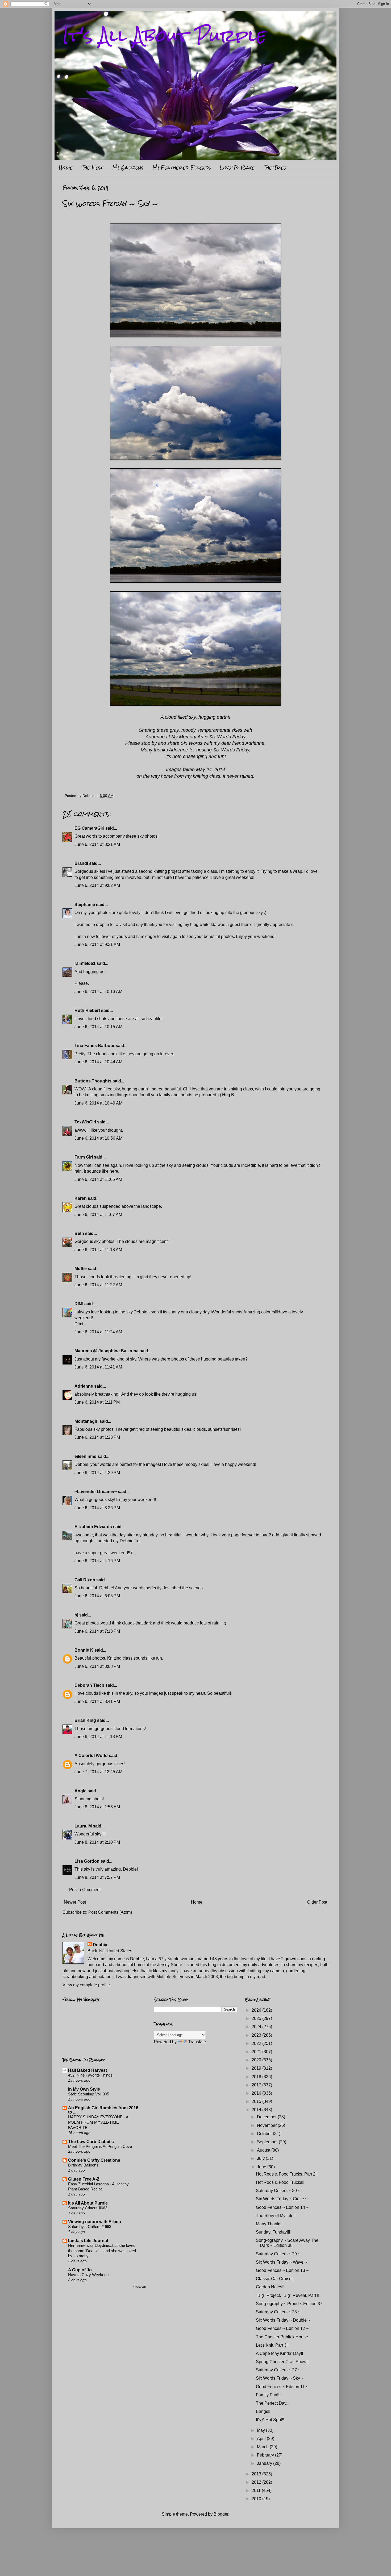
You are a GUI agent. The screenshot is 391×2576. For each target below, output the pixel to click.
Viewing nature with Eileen (95, 2222)
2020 (257, 2060)
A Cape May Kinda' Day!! (279, 2353)
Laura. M (83, 1826)
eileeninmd (86, 1456)
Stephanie (85, 905)
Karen (81, 1198)
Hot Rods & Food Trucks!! (280, 2182)
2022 (257, 2043)
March (263, 2447)
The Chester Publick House (282, 2337)
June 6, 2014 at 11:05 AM (98, 1179)
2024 (257, 2027)
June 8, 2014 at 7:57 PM (97, 1877)
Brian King (85, 1720)
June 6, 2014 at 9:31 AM (97, 944)
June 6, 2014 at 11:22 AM (98, 1285)
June (262, 2167)
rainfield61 (85, 963)
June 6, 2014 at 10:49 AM (98, 1103)
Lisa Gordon (87, 1861)
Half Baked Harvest (88, 2070)
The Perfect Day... (273, 2403)
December (267, 2117)
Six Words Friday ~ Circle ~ (282, 2199)
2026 (257, 2010)
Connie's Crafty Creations (94, 2160)
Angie (80, 1791)
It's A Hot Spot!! (270, 2420)
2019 (257, 2068)
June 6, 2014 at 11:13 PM (98, 1737)
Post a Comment (85, 1890)
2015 (257, 2101)
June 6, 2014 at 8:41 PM (97, 1702)
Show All (140, 2287)
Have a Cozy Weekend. (89, 2275)
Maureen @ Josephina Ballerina (107, 1351)
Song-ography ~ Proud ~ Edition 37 (289, 2304)
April (262, 2439)
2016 (257, 2093)
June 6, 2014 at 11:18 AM (98, 1250)
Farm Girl (84, 1157)
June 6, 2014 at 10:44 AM (98, 1062)
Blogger (221, 2514)
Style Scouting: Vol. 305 (89, 2094)
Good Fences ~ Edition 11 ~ (282, 2387)
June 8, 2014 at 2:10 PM (97, 1842)
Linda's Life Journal (88, 2241)
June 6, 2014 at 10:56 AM (98, 1138)
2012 (257, 2482)
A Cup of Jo (80, 2270)
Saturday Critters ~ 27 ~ (278, 2370)
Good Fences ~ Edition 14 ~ (282, 2207)
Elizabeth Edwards (93, 1527)
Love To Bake (237, 168)
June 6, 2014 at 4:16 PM (97, 1561)
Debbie (100, 1945)
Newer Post (75, 1902)
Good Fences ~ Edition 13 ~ (282, 2270)
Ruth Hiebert (87, 1010)
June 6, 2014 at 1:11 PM (97, 1402)
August (264, 2150)
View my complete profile (86, 1985)
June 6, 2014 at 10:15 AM (98, 1027)
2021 (257, 2052)
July (261, 2158)
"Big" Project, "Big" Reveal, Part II (288, 2295)
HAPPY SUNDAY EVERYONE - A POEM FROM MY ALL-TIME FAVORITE (98, 2122)
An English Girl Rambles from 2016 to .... (103, 2110)
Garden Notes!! (270, 2287)
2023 (257, 2035)
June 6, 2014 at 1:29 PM (97, 1473)
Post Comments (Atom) (110, 1912)
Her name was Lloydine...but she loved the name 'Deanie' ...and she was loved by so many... (102, 2251)
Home (66, 168)
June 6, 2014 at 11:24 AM (98, 1332)
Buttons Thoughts (93, 1081)
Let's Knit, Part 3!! (272, 2345)
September (268, 2142)
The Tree (275, 168)
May (261, 2430)
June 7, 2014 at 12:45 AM (98, 1772)
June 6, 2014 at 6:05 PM (97, 1596)
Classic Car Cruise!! (275, 2279)
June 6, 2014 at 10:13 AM (98, 992)
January (265, 2463)
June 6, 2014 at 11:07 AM (98, 1215)
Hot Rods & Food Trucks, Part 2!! (287, 2174)
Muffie (81, 1269)
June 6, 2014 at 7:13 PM (97, 1631)
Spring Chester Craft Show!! (282, 2362)
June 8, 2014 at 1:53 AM (97, 1807)
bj (77, 1615)
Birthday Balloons (83, 2165)
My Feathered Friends (182, 168)
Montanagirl (86, 1421)
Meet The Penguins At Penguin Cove (100, 2146)
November (267, 2125)
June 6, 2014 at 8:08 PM (97, 1666)
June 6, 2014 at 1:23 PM (97, 1437)
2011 (257, 2490)
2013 (257, 2474)
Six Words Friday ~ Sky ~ (280, 2378)
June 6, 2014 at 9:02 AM (97, 885)
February (266, 2455)
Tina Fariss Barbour (95, 1046)
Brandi (81, 863)
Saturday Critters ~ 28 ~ (278, 2312)
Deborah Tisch (89, 1685)
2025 (257, 2018)
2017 (257, 2085)
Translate (197, 2042)
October (265, 2134)
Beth (79, 1233)
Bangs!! (263, 2411)
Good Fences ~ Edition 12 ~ (282, 2328)
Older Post (317, 1902)
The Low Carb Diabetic (91, 2142)
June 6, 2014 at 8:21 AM (97, 844)
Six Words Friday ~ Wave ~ (281, 2262)
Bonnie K (84, 1650)
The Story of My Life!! (276, 2216)
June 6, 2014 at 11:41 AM (98, 1367)
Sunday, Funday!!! (273, 2232)
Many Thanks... (270, 2224)
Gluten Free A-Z (84, 2179)
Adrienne (84, 1386)
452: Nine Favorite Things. (91, 2075)
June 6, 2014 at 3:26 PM (97, 1508)
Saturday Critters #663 (88, 2208)
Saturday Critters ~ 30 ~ (278, 2191)
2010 (257, 2499)
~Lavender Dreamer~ (96, 1492)
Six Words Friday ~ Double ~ (283, 2320)
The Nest (92, 168)
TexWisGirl (85, 1122)
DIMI (79, 1304)
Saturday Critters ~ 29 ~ (278, 2254)
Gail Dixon (85, 1580)
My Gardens (128, 168)
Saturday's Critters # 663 (90, 2226)
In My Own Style (84, 2089)
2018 (257, 2077)
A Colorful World (91, 1756)
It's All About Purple (164, 36)
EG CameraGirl (89, 828)
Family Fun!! (268, 2395)
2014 (257, 2110)
